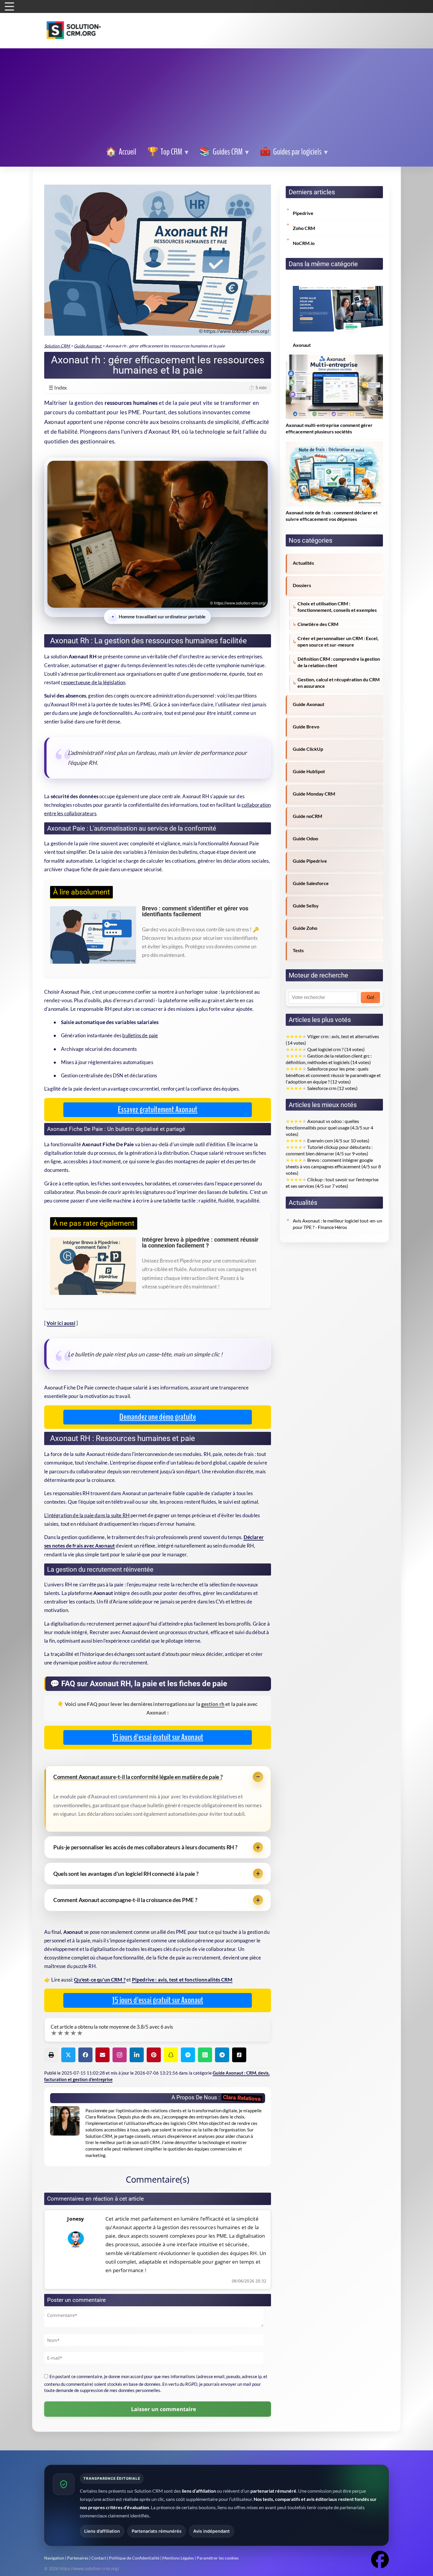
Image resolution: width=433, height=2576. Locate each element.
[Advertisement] (216, 98)
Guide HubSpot (309, 771)
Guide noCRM (308, 816)
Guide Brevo (306, 727)
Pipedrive (303, 213)
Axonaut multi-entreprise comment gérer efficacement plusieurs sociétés (329, 428)
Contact (99, 2558)
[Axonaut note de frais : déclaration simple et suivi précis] (334, 445)
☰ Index (158, 387)
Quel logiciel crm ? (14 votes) (325, 1049)
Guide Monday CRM (314, 794)
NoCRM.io (304, 243)
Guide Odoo (305, 839)
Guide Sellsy (306, 906)
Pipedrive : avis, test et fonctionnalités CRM (182, 1980)
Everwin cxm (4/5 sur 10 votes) (328, 1141)
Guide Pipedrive (310, 861)
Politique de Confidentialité (134, 2558)
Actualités (303, 563)
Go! (370, 997)
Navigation (54, 2558)
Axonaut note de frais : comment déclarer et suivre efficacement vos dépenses (332, 516)
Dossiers (302, 585)
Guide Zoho (305, 928)
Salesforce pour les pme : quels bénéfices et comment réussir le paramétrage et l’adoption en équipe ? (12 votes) (333, 1075)
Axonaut (302, 345)
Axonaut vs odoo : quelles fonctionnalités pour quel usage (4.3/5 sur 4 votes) (329, 1128)
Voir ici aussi (61, 1323)
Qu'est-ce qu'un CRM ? (100, 1980)
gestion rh (213, 1704)
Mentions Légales (178, 2558)
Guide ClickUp (308, 749)
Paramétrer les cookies (218, 2558)
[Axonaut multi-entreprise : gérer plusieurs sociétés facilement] (334, 358)
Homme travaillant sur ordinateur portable (162, 617)
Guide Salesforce (311, 883)
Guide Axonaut (309, 704)
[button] (294, 152)
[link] (121, 152)
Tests (298, 950)
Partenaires (78, 2558)
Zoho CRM (304, 228)
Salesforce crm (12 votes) (322, 1088)
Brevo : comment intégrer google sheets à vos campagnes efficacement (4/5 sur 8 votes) (333, 1167)
